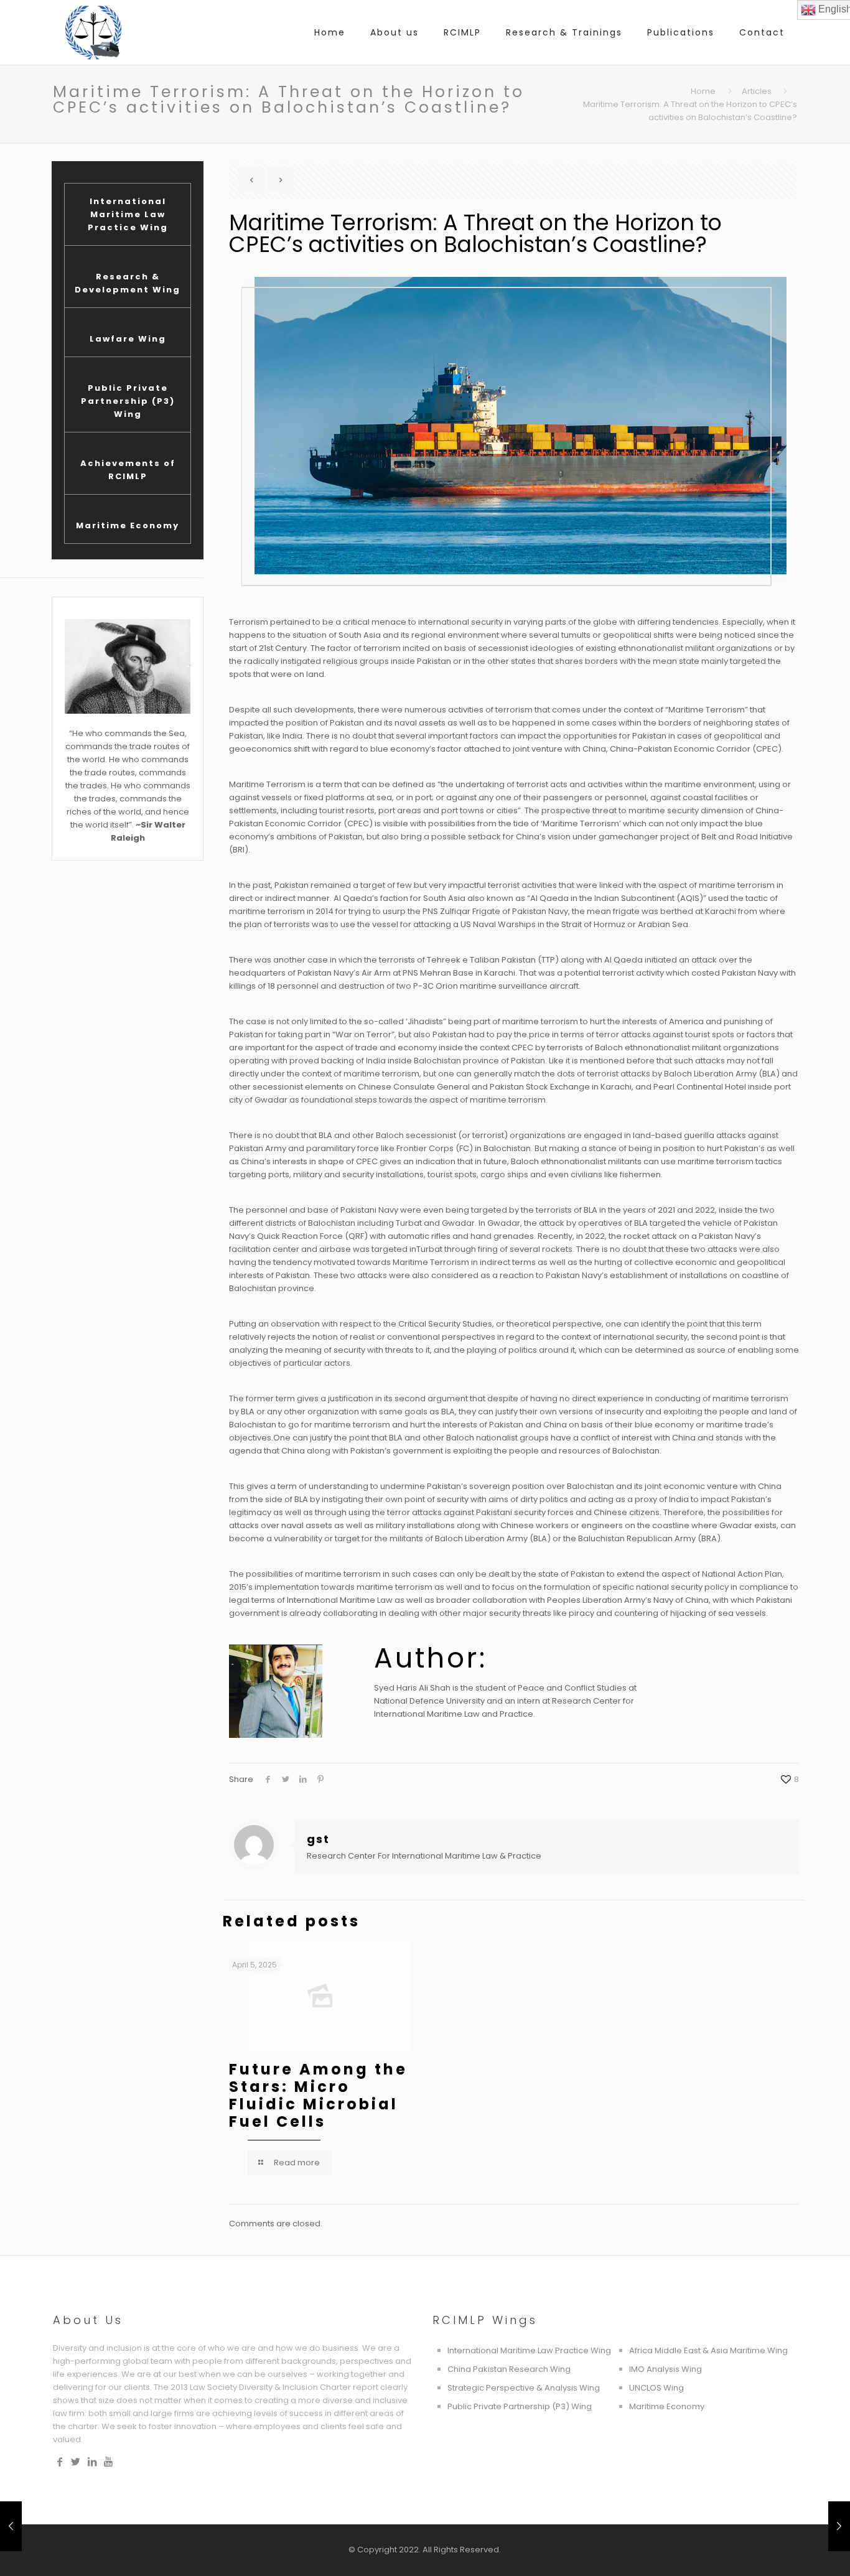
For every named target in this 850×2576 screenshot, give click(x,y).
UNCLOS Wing (656, 2388)
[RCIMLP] (93, 32)
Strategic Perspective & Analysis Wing (524, 2388)
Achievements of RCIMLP (128, 470)
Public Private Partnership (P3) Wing (128, 401)
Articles (757, 91)
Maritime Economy (128, 525)
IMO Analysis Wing (666, 2369)
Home (703, 91)
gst (318, 1839)
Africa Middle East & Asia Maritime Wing (708, 2350)
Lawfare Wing (128, 339)
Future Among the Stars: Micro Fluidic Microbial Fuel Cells (318, 2095)
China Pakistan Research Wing (509, 2369)
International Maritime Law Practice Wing (128, 214)
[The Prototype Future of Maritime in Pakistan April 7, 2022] (839, 2526)
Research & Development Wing (128, 283)
